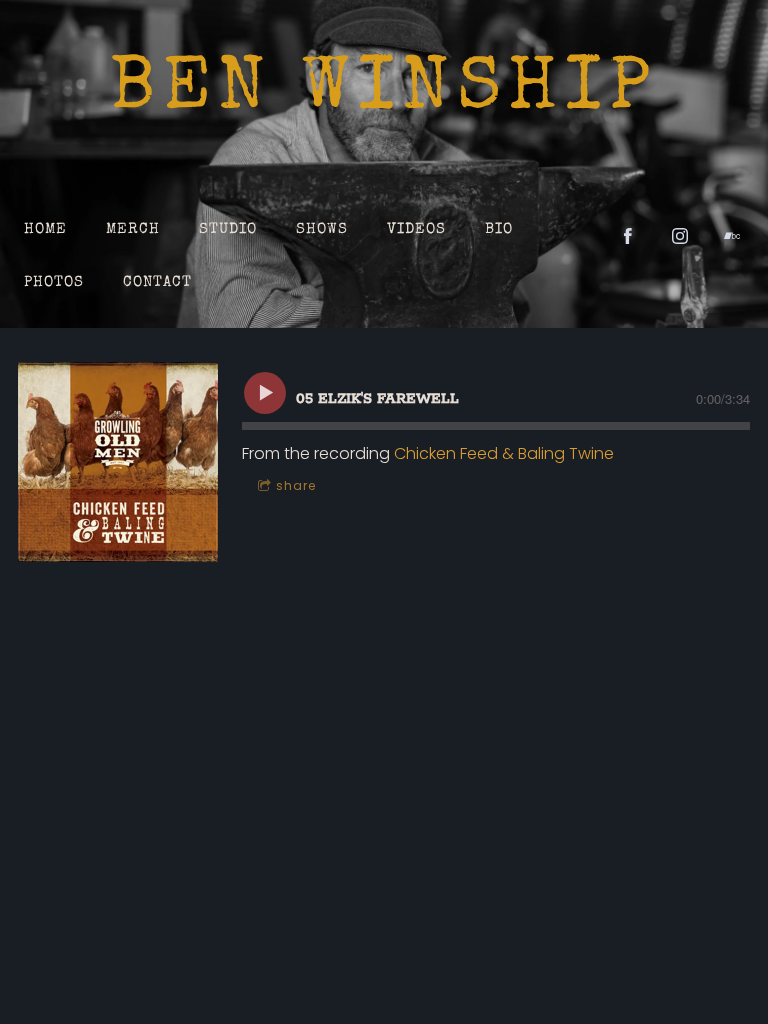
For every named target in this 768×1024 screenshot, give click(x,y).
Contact (157, 282)
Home (45, 229)
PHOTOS (54, 282)
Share (296, 485)
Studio (228, 229)
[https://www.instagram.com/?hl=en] (680, 236)
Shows (322, 229)
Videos (416, 229)
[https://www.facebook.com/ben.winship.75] (628, 236)
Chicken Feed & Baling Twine (504, 453)
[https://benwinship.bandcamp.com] (732, 236)
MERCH (133, 229)
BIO (499, 229)
